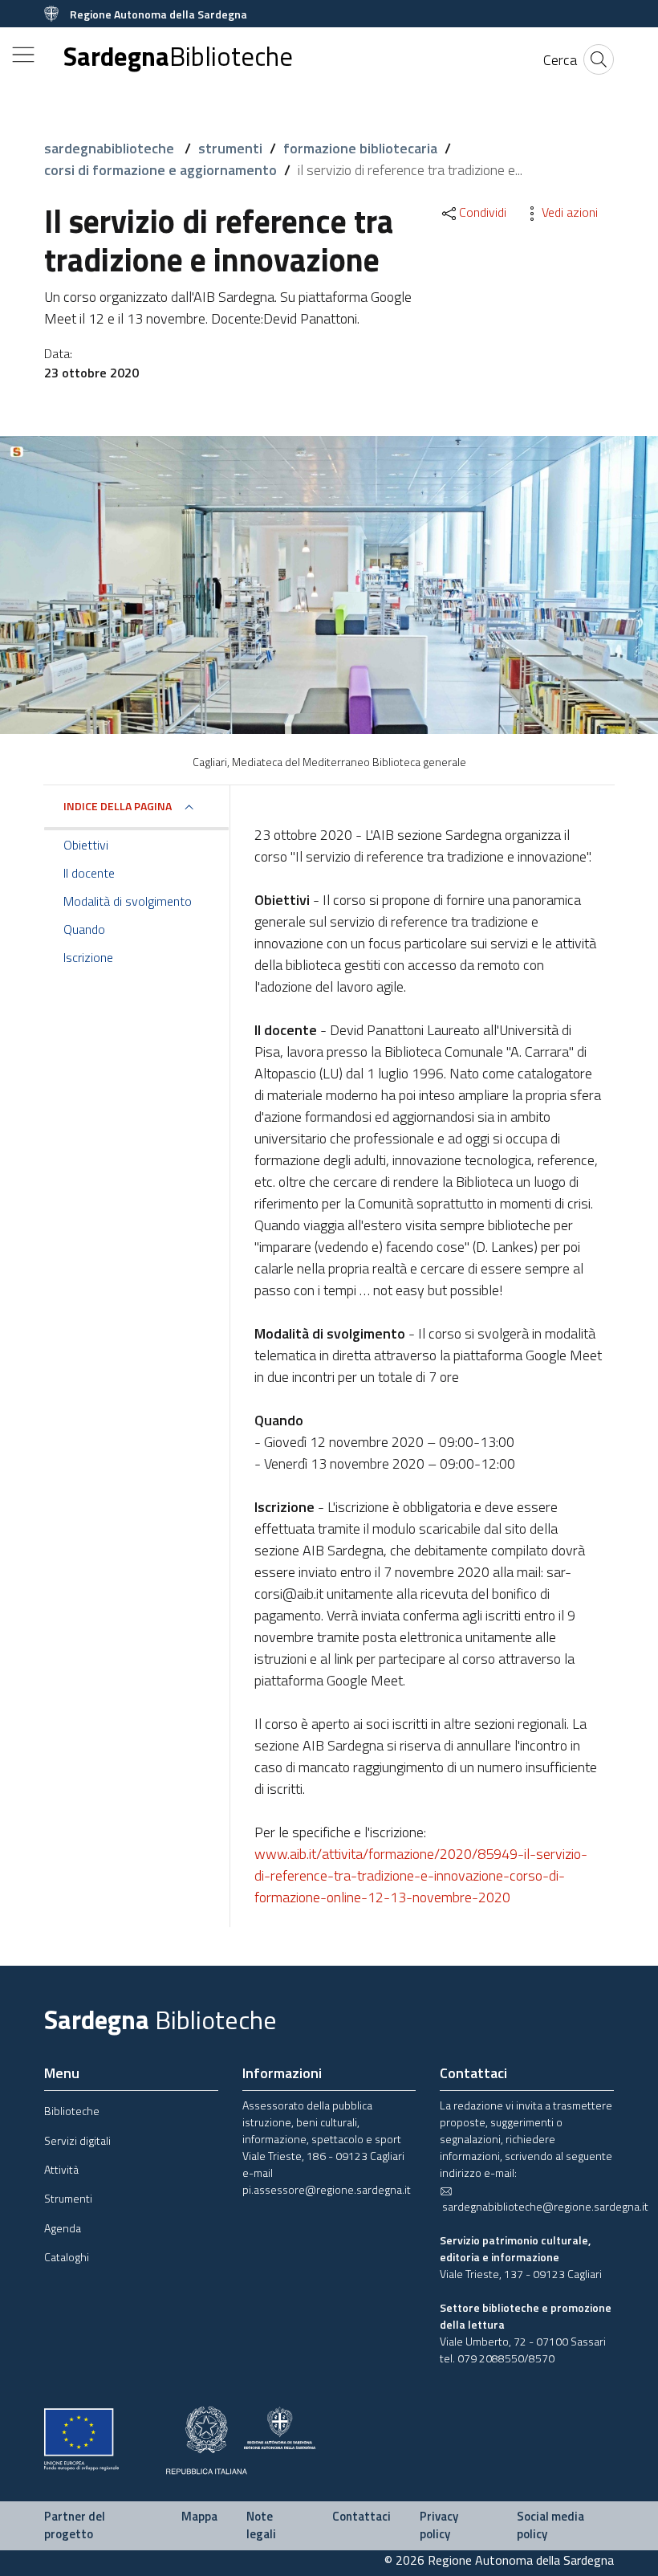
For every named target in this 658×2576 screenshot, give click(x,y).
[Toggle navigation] (23, 55)
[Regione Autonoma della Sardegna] (280, 2426)
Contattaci (361, 2516)
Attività (61, 2169)
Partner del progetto (75, 2525)
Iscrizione (88, 957)
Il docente (89, 873)
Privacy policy (439, 2525)
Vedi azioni (570, 212)
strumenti (230, 148)
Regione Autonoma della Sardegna (158, 14)
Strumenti (68, 2198)
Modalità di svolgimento (128, 901)
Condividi (483, 212)
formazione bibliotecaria (360, 148)
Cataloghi (67, 2257)
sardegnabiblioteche (111, 148)
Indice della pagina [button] (118, 806)
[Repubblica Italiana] (207, 2438)
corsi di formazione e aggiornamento (160, 170)
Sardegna (178, 57)
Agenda (63, 2228)
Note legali (261, 2525)
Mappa (199, 2516)
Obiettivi (86, 845)
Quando (84, 929)
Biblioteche (72, 2111)
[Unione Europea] (81, 2437)
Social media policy (550, 2525)
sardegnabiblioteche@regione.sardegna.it (544, 2206)
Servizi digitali (77, 2140)
